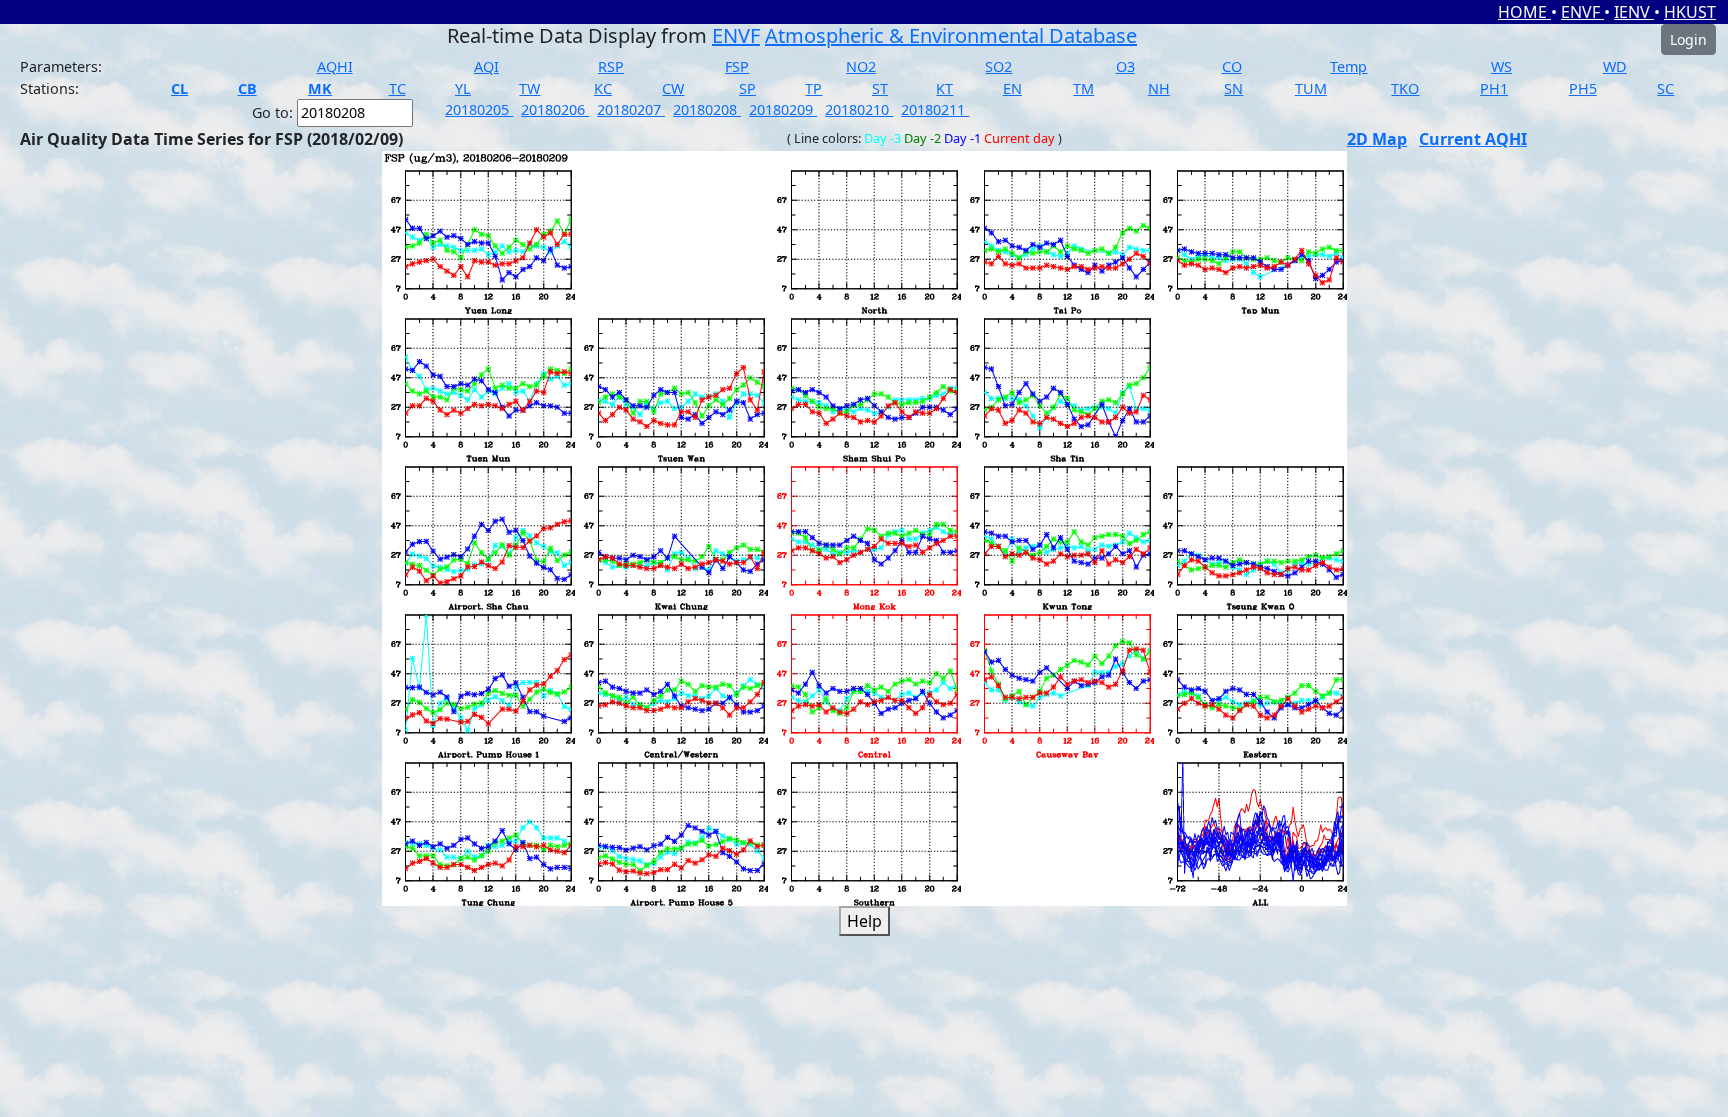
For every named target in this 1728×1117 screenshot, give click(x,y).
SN (1233, 88)
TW (529, 88)
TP (813, 88)
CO (1232, 66)
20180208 (707, 109)
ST (880, 88)
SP (747, 88)
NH (1159, 88)
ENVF (1582, 12)
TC (397, 88)
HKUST (1690, 12)
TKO (1405, 88)
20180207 (631, 109)
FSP (737, 66)
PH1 (1494, 88)
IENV (1634, 12)
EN (1012, 88)
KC (603, 88)
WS (1501, 66)
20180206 (555, 109)
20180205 (479, 109)
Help (864, 921)
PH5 (1583, 88)
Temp (1348, 66)
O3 (1125, 66)
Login (1688, 39)
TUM (1311, 88)
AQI (486, 66)
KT (944, 88)
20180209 (783, 109)
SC (1665, 88)
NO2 (861, 66)
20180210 (859, 109)
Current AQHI (1473, 139)
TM (1083, 88)
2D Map (1377, 139)
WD (1615, 66)
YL (463, 88)
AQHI (335, 66)
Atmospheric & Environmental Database (951, 35)
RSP (611, 66)
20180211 (935, 109)
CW (673, 88)
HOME (1524, 12)
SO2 (998, 66)
